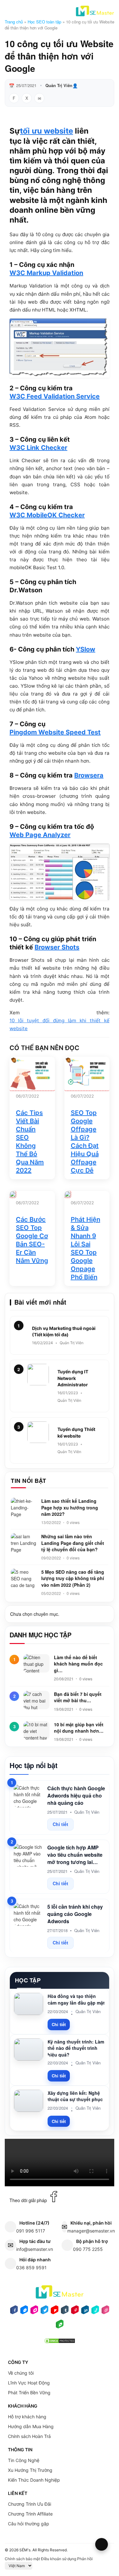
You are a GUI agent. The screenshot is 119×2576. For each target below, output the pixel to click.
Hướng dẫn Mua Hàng (31, 2426)
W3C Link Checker (38, 448)
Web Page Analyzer (40, 835)
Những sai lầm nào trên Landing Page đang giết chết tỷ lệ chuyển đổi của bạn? (73, 1543)
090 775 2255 (88, 2249)
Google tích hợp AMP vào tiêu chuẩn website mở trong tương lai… (75, 1855)
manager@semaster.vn (91, 2231)
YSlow (86, 649)
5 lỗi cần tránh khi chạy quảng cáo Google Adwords (75, 1914)
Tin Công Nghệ (24, 2460)
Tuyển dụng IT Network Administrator (73, 1378)
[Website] (105, 2312)
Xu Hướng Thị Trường (30, 2470)
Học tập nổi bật (33, 1765)
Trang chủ (14, 22)
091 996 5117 (31, 2231)
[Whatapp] (60, 2326)
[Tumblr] (65, 2312)
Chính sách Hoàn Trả (29, 2436)
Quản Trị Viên (59, 85)
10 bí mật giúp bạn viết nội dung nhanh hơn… (79, 1728)
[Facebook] (14, 2312)
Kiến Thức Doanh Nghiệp (34, 2480)
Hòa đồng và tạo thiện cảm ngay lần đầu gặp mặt (76, 1999)
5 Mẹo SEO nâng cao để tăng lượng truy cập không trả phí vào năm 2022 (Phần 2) (73, 1578)
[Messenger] (24, 2312)
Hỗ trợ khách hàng (27, 2417)
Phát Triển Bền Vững (29, 2393)
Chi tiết (60, 1824)
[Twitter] (44, 2312)
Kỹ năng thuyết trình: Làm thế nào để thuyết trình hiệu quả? (76, 2048)
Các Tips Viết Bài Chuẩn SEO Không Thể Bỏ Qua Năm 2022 (30, 1142)
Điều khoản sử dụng (59, 2559)
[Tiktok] (95, 2312)
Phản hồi (85, 2559)
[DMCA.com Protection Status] (60, 2343)
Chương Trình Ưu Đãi (30, 2504)
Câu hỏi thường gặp (29, 2524)
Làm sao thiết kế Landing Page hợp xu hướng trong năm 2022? (70, 1507)
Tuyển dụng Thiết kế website (76, 1432)
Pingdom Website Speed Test (55, 732)
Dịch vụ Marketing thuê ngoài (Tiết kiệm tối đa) (64, 1331)
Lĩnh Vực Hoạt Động (29, 2383)
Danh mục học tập (40, 1635)
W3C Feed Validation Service (55, 396)
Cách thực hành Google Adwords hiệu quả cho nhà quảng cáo (76, 1795)
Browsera (89, 775)
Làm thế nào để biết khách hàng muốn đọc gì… (78, 1664)
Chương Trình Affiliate (30, 2514)
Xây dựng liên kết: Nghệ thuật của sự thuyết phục (75, 2096)
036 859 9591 (31, 2267)
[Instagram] (34, 2312)
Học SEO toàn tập (44, 22)
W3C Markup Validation (46, 273)
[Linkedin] (85, 2312)
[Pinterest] (75, 2312)
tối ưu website (46, 131)
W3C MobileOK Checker (47, 515)
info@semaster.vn (35, 2249)
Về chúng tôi (21, 2373)
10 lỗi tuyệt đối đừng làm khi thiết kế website (60, 1024)
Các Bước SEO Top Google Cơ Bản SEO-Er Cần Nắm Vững (32, 1240)
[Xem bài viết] (13, 1194)
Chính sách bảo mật (22, 2559)
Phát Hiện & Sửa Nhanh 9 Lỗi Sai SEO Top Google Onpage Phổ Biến (86, 1248)
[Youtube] (55, 2312)
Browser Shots (57, 947)
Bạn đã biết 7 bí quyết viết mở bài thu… (78, 1697)
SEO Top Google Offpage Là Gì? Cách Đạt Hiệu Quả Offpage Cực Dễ (85, 1142)
